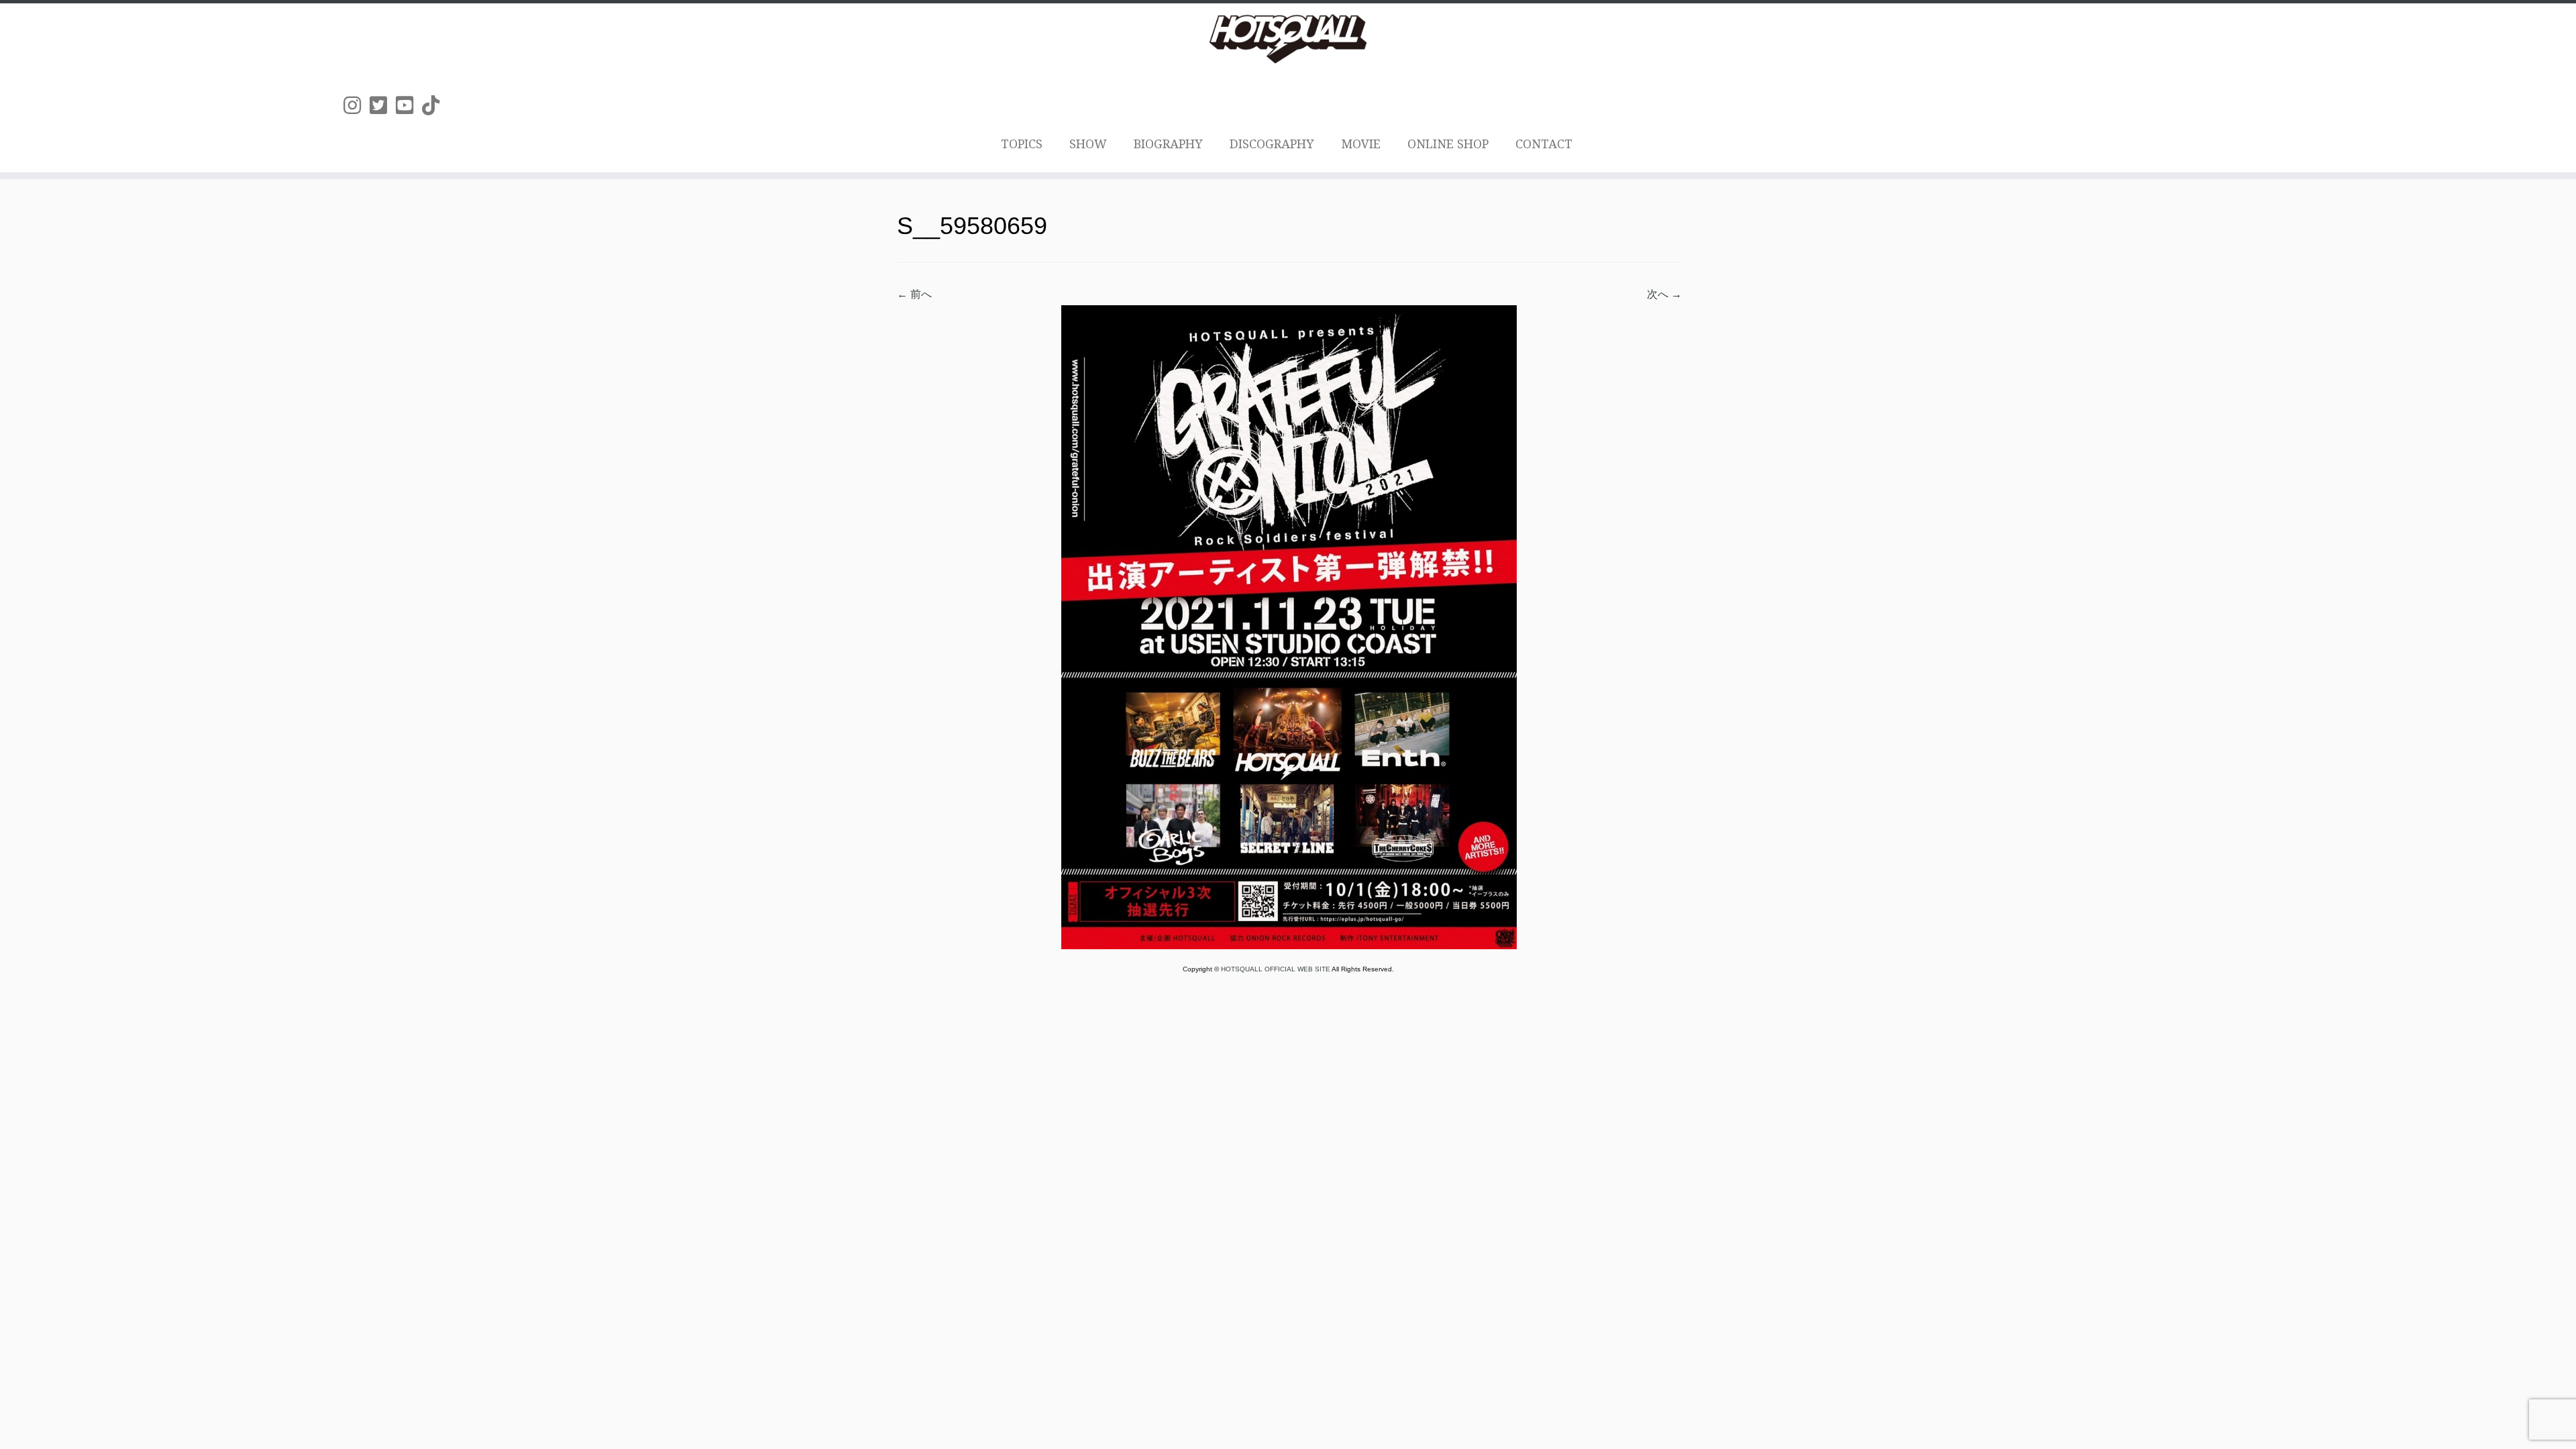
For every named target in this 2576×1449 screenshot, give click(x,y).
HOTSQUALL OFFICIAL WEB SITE (1276, 969)
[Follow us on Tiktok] (435, 106)
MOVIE (1361, 144)
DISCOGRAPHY (1272, 144)
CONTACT (1544, 144)
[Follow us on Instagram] (357, 106)
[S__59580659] (1289, 626)
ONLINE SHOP (1448, 144)
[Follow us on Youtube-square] (409, 106)
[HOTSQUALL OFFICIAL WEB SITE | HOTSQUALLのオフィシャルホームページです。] (1288, 39)
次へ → (1664, 294)
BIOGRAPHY (1168, 144)
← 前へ (914, 294)
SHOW (1088, 144)
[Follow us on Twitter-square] (383, 106)
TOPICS (1022, 144)
